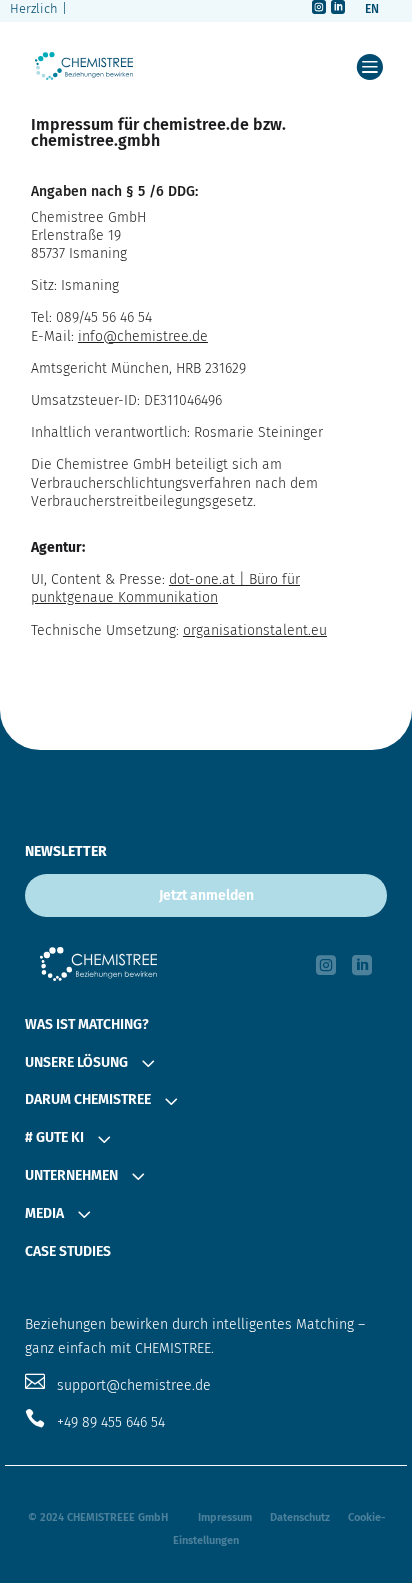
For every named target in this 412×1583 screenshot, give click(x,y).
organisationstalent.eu (255, 630)
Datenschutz (300, 1517)
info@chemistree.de (143, 336)
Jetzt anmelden (206, 895)
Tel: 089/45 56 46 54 (91, 317)
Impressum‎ (225, 1517)
